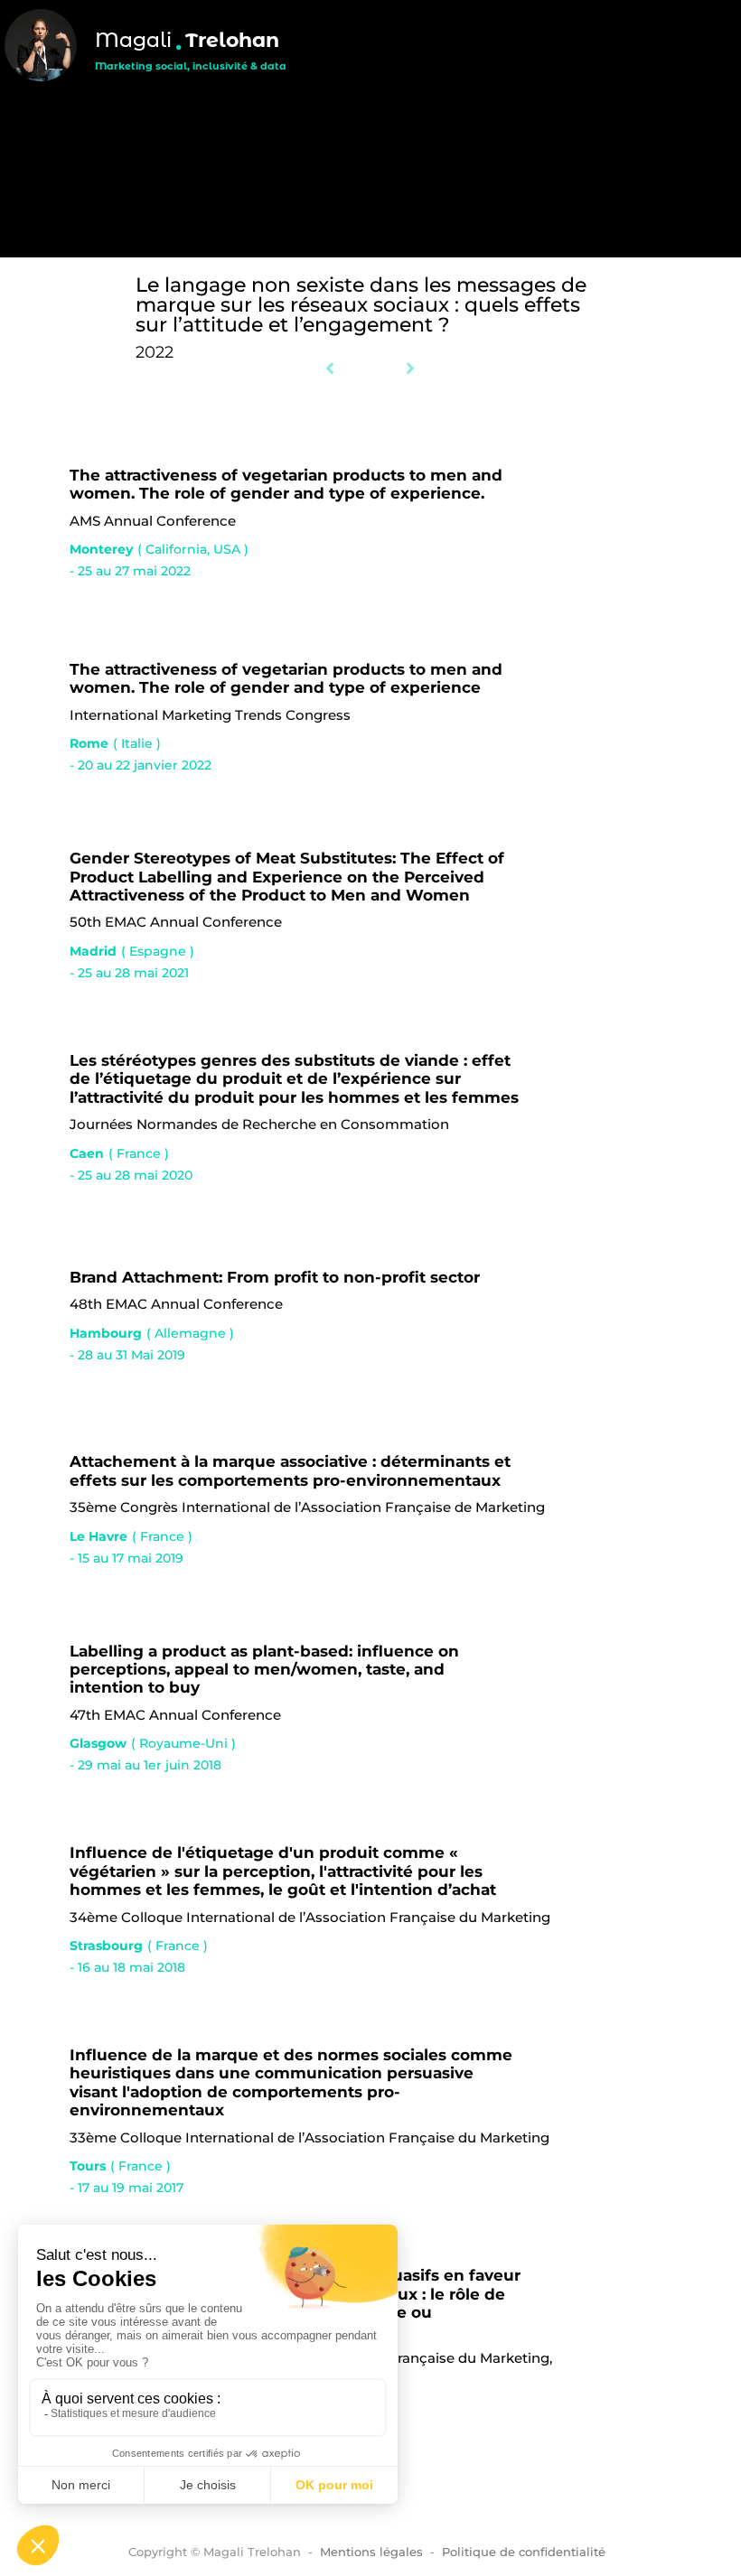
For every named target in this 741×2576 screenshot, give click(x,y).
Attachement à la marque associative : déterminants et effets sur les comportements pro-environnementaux (290, 1470)
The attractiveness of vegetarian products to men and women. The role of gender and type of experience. (286, 484)
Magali (133, 40)
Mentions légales (371, 2552)
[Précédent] (348, 369)
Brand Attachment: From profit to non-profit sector (275, 1277)
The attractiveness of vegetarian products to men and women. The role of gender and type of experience (286, 678)
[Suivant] (393, 369)
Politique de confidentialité (524, 2552)
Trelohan (232, 40)
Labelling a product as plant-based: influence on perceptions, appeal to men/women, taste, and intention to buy (264, 1670)
